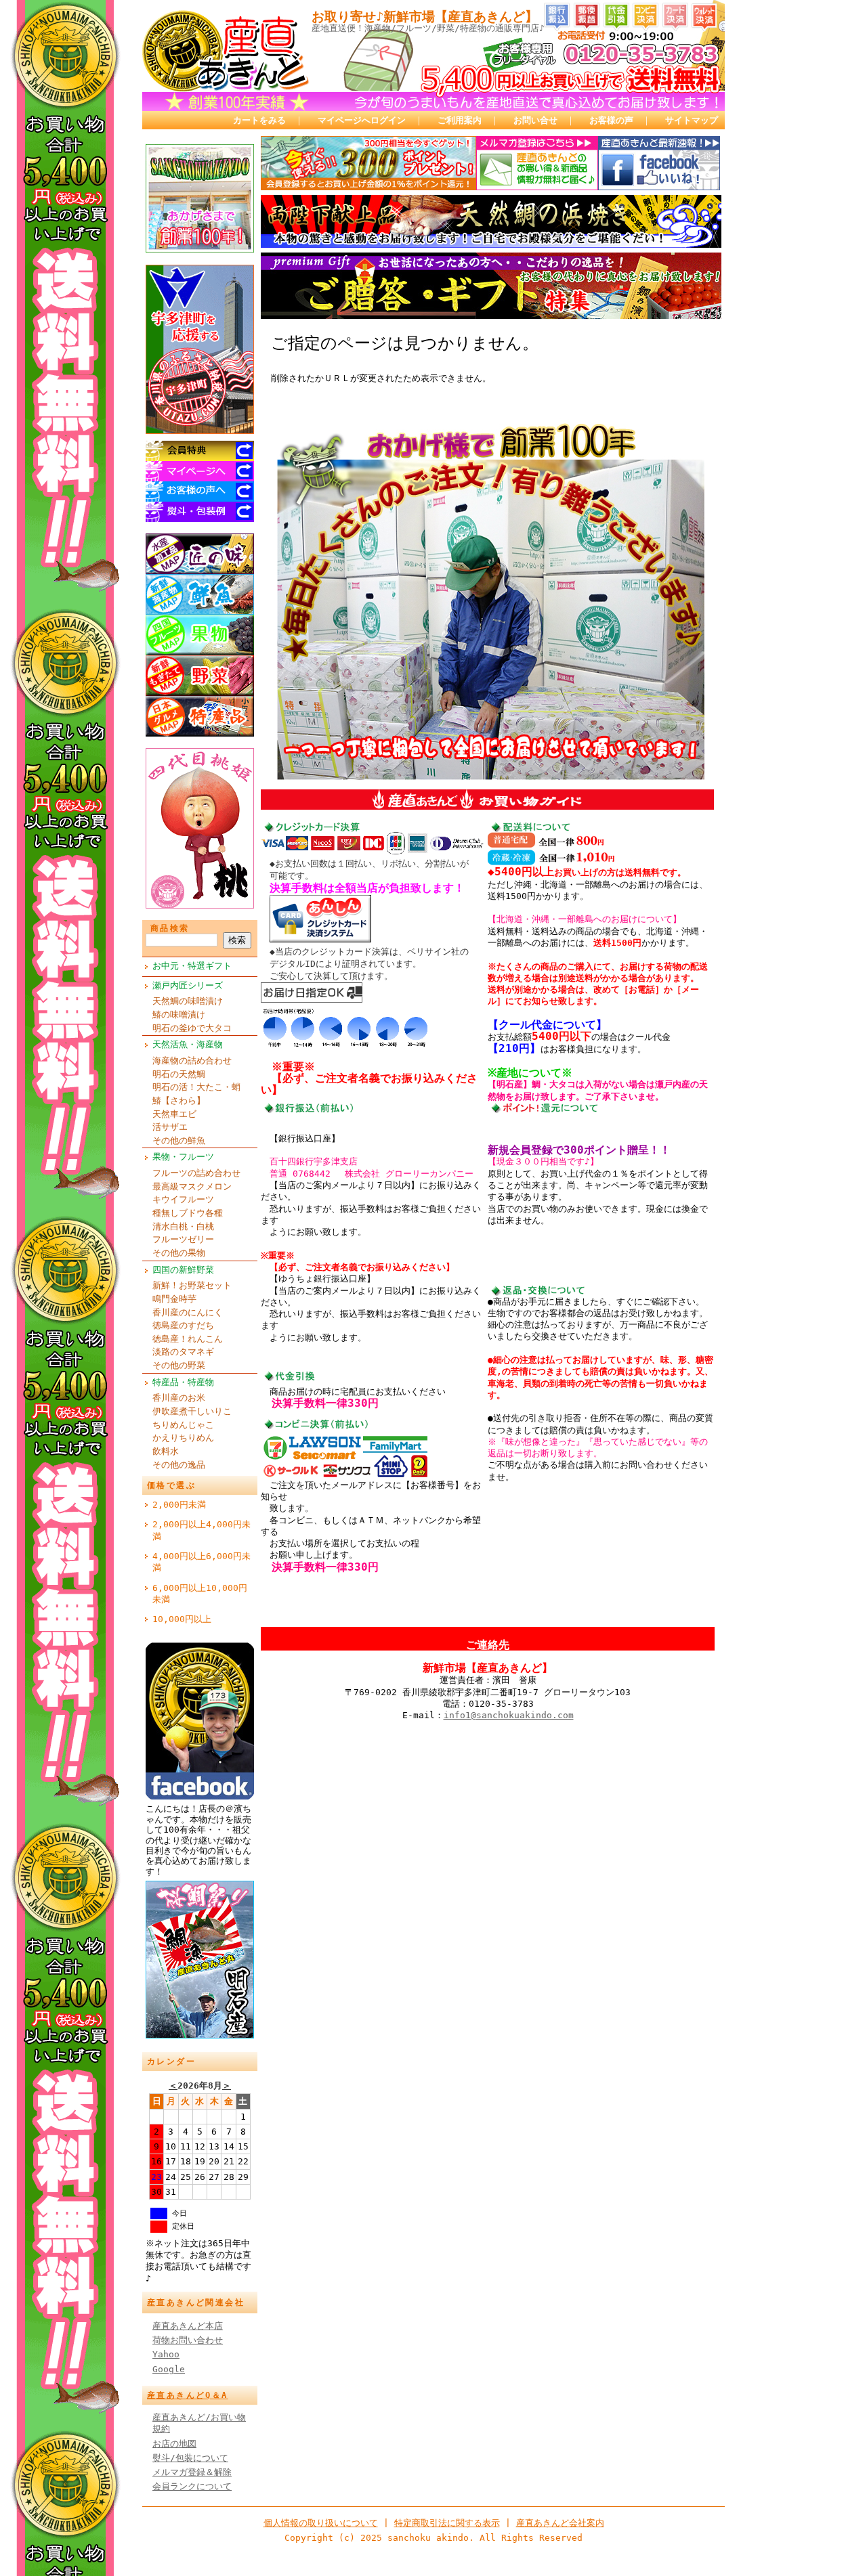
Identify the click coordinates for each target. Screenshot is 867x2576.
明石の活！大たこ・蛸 (196, 1087)
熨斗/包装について (190, 2458)
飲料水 (166, 1451)
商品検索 (170, 928)
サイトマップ (692, 120)
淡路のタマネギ (183, 1352)
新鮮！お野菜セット (192, 1285)
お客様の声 (611, 120)
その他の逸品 (179, 1465)
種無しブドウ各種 (188, 1213)
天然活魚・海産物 (188, 1044)
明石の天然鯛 (179, 1074)
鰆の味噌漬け (179, 1014)
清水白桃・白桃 (183, 1226)
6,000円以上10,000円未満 (200, 1594)
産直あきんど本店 (188, 2326)
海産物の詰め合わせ (192, 1061)
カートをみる (259, 120)
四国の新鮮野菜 (183, 1270)
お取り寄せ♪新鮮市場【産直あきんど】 (425, 17)
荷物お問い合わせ (188, 2340)
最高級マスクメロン (192, 1186)
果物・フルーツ (183, 1157)
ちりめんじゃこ (183, 1425)
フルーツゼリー (183, 1239)
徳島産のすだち (183, 1325)
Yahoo (166, 2354)
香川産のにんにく (188, 1312)
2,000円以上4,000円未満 (202, 1530)
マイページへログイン (362, 120)
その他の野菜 (179, 1365)
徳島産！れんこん (188, 1339)
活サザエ (170, 1127)
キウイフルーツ (183, 1199)
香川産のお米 (179, 1398)
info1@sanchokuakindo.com (509, 1715)
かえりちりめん (183, 1438)
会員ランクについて (192, 2486)
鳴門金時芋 (174, 1299)
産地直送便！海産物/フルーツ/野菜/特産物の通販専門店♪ (428, 28)
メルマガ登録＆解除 (192, 2472)
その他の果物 (179, 1253)
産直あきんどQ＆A (188, 2395)
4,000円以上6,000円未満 (202, 1562)
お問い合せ (535, 120)
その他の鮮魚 (179, 1140)
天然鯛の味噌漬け (188, 1001)
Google (169, 2369)
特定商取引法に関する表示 (447, 2523)
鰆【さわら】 (179, 1100)
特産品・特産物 (183, 1382)
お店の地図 (174, 2444)
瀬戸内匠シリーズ (188, 985)
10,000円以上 (182, 1619)
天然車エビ (174, 1114)
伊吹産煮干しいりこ (192, 1411)
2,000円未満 (179, 1505)
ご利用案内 (460, 120)
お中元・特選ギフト (192, 966)
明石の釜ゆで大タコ (192, 1028)
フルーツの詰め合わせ (196, 1173)
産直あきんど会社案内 (560, 2523)
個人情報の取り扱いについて (321, 2523)
